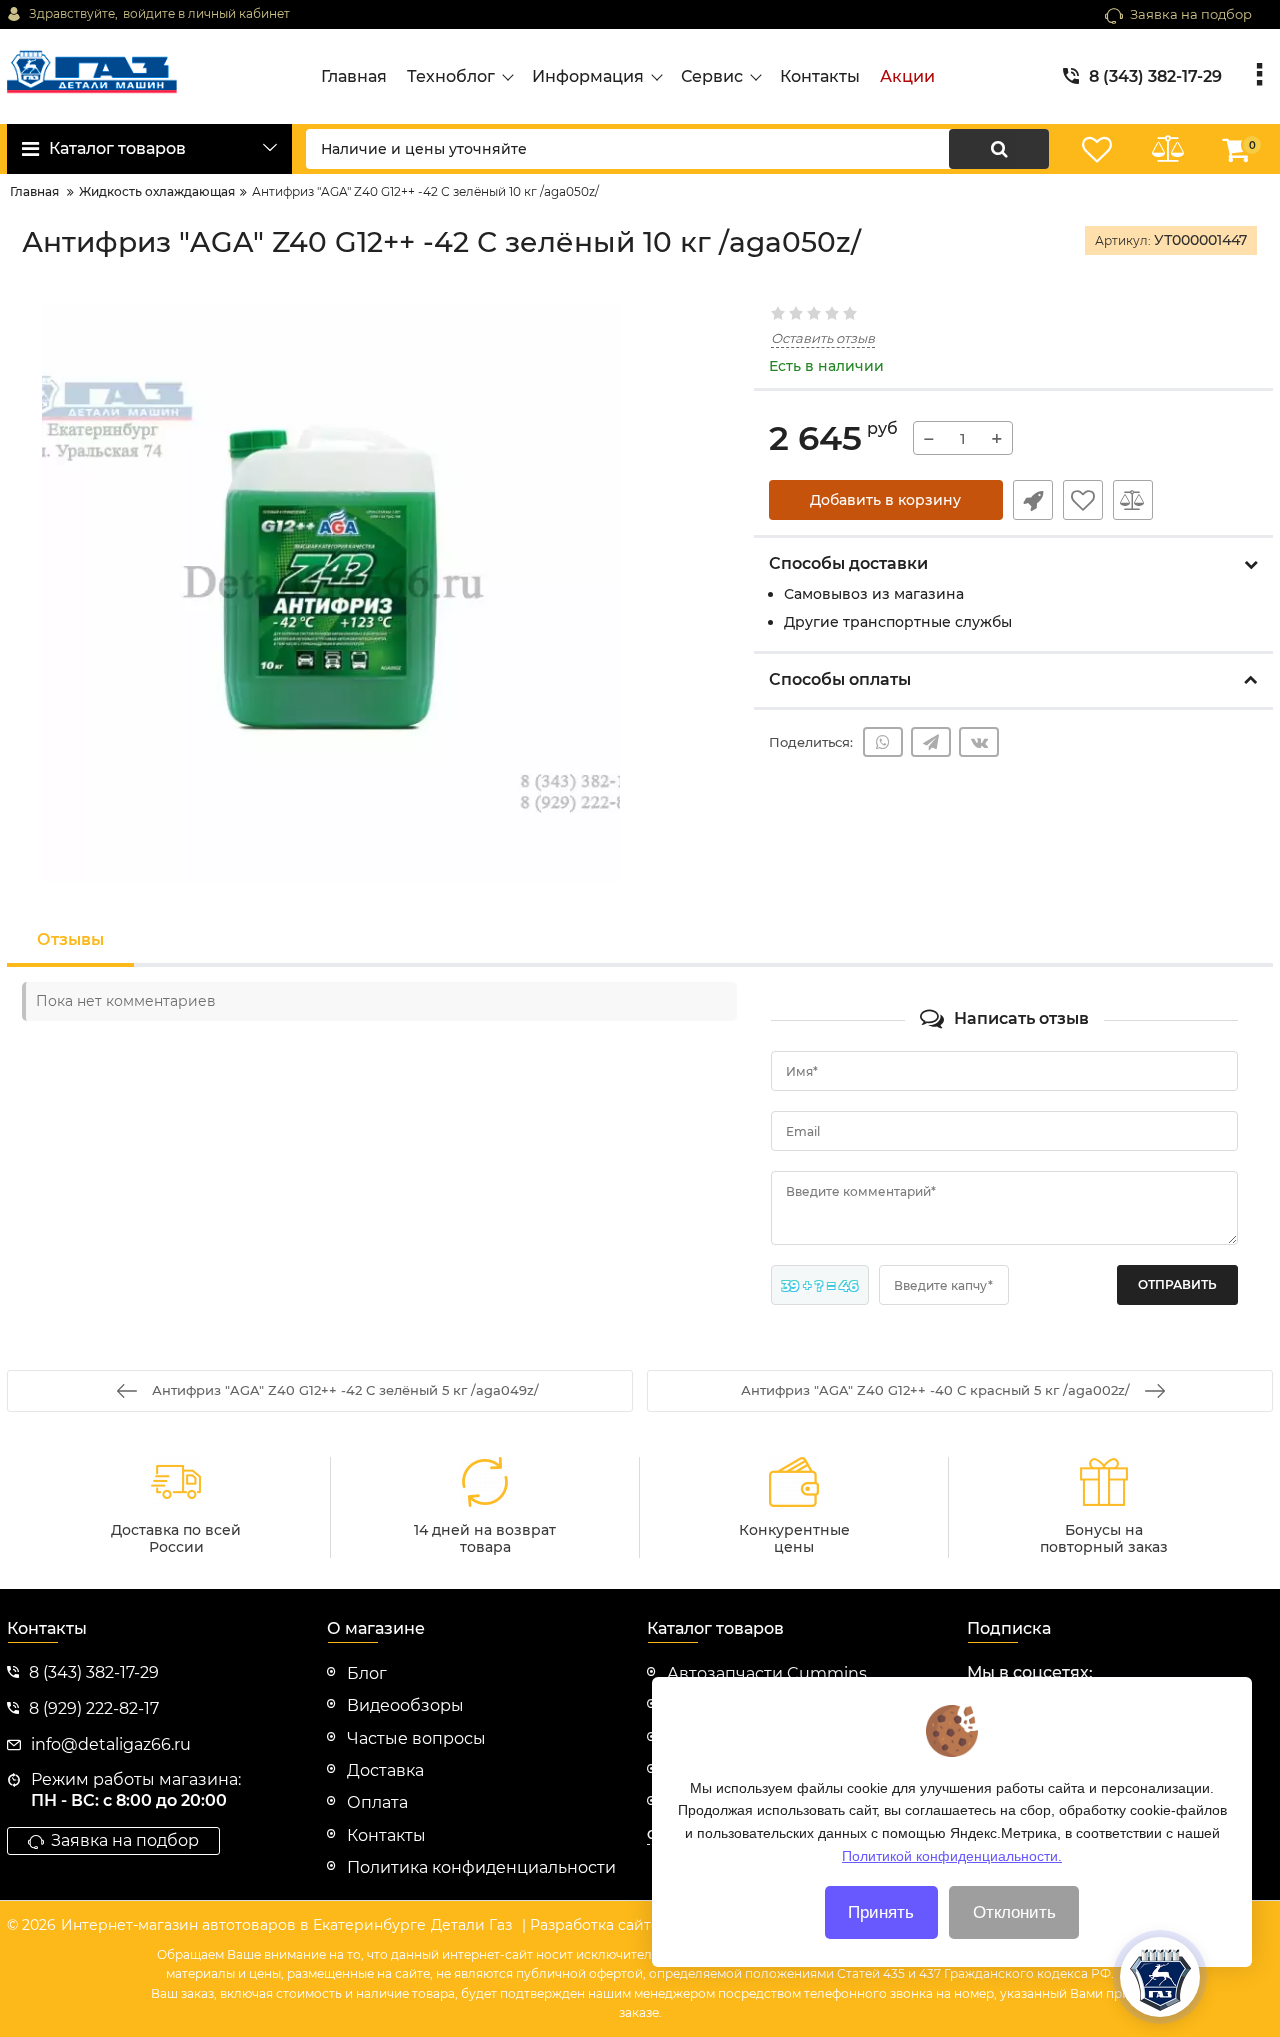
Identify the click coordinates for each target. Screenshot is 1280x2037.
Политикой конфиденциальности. (952, 1855)
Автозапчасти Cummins (767, 1673)
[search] (999, 149)
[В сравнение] (1133, 500)
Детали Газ (471, 1925)
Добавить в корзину (885, 500)
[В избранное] (1083, 500)
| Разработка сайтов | (599, 1925)
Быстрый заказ (1033, 500)
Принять (881, 1912)
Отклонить (1014, 1912)
